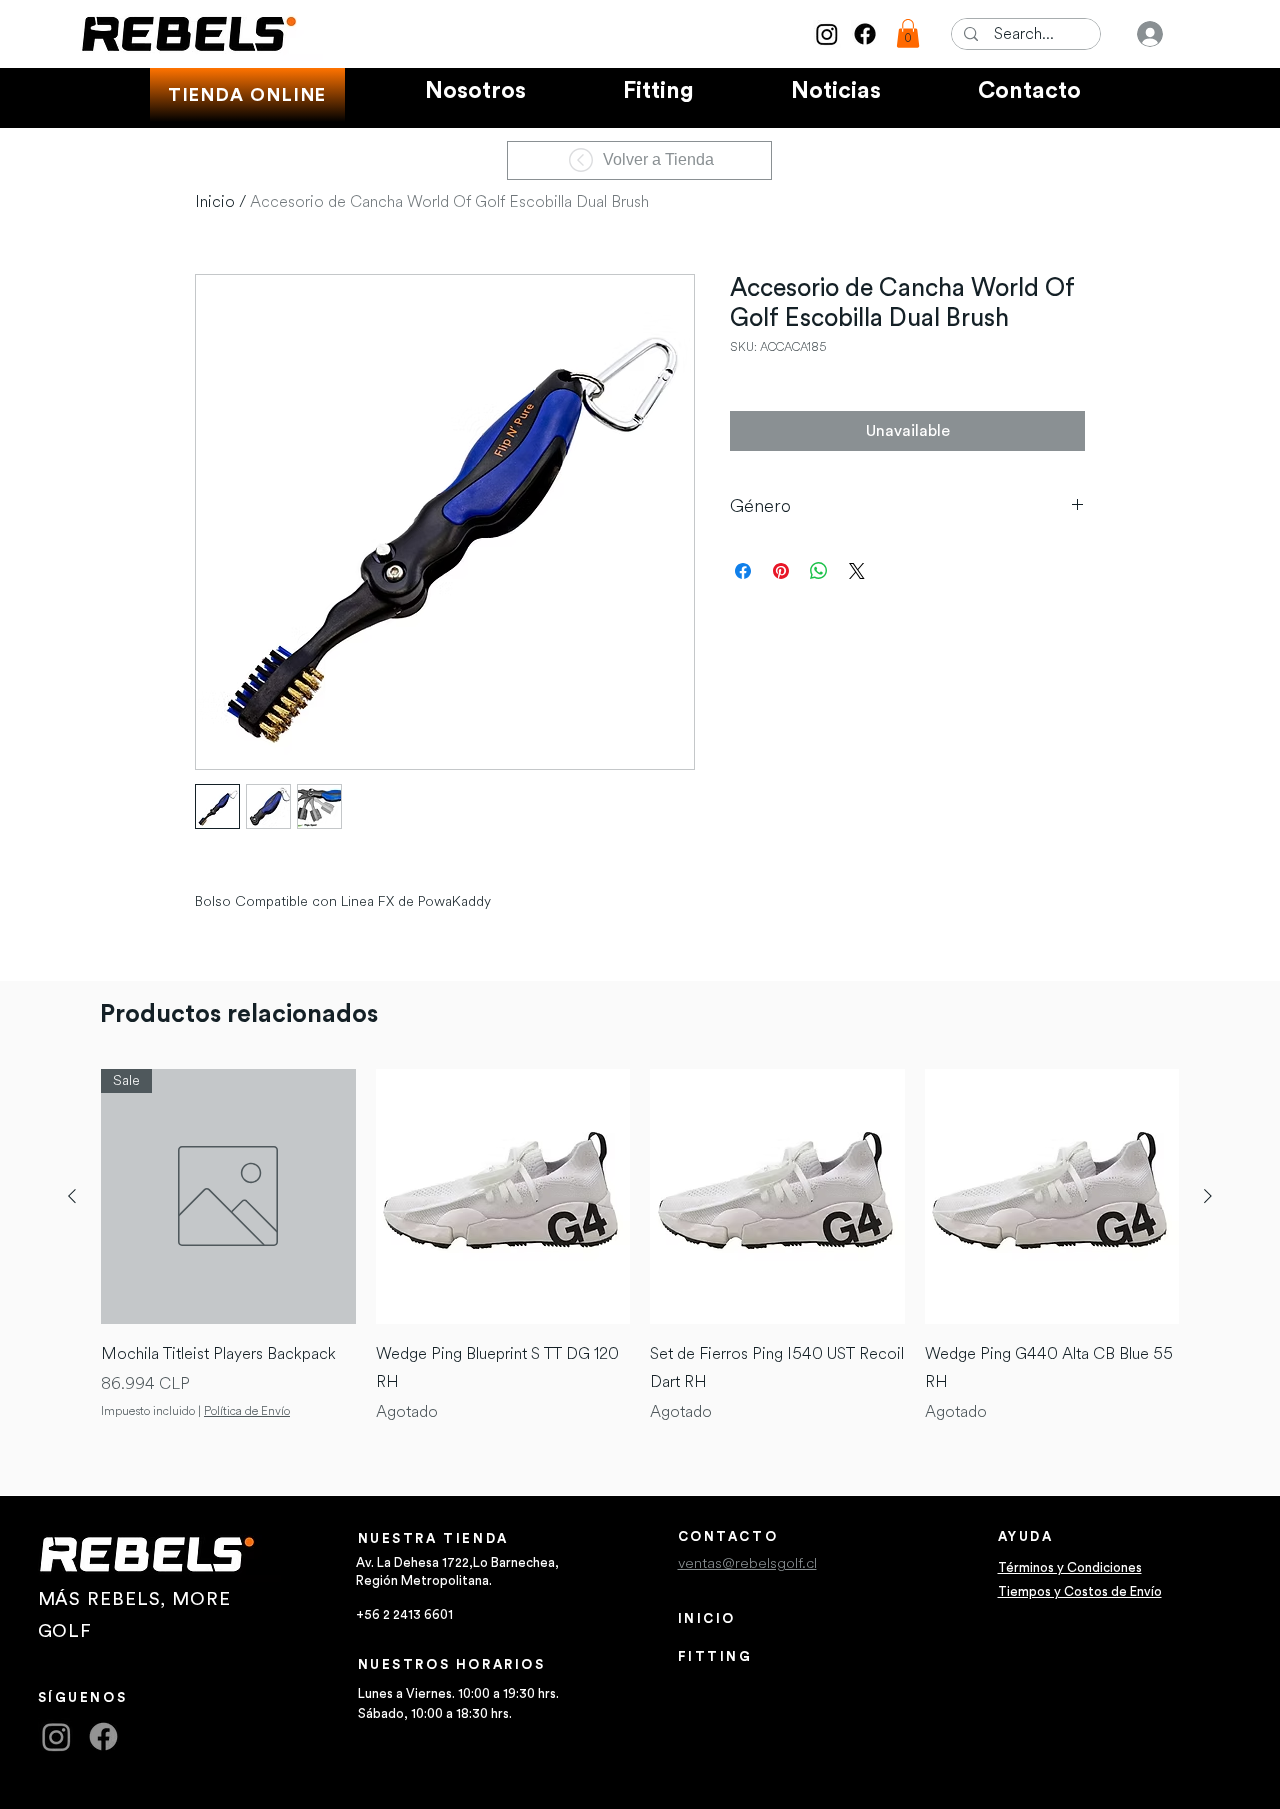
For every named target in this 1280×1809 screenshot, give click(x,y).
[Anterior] (72, 1196)
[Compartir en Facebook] (743, 571)
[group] (640, 1246)
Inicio (215, 201)
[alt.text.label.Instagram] (827, 34)
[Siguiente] (1208, 1196)
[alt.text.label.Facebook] (865, 34)
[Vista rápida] (503, 1196)
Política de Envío (247, 1412)
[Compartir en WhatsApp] (819, 571)
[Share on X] (857, 571)
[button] (908, 33)
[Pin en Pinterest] (781, 571)
